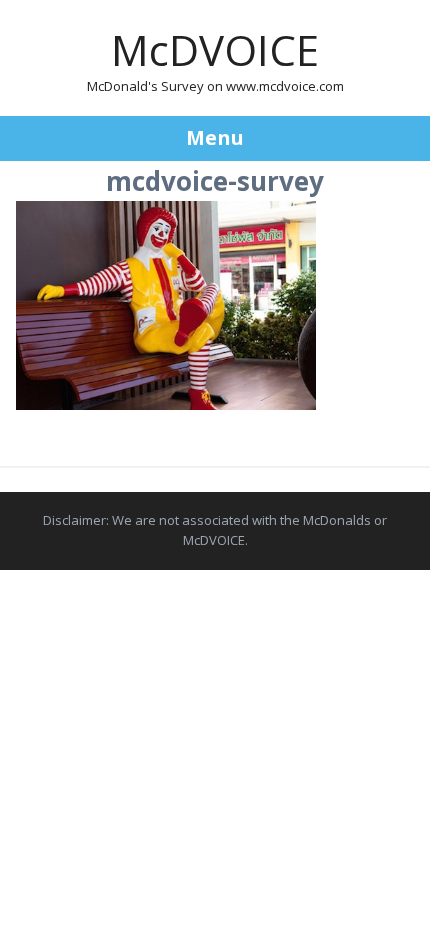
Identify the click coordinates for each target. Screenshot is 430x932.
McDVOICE (215, 49)
